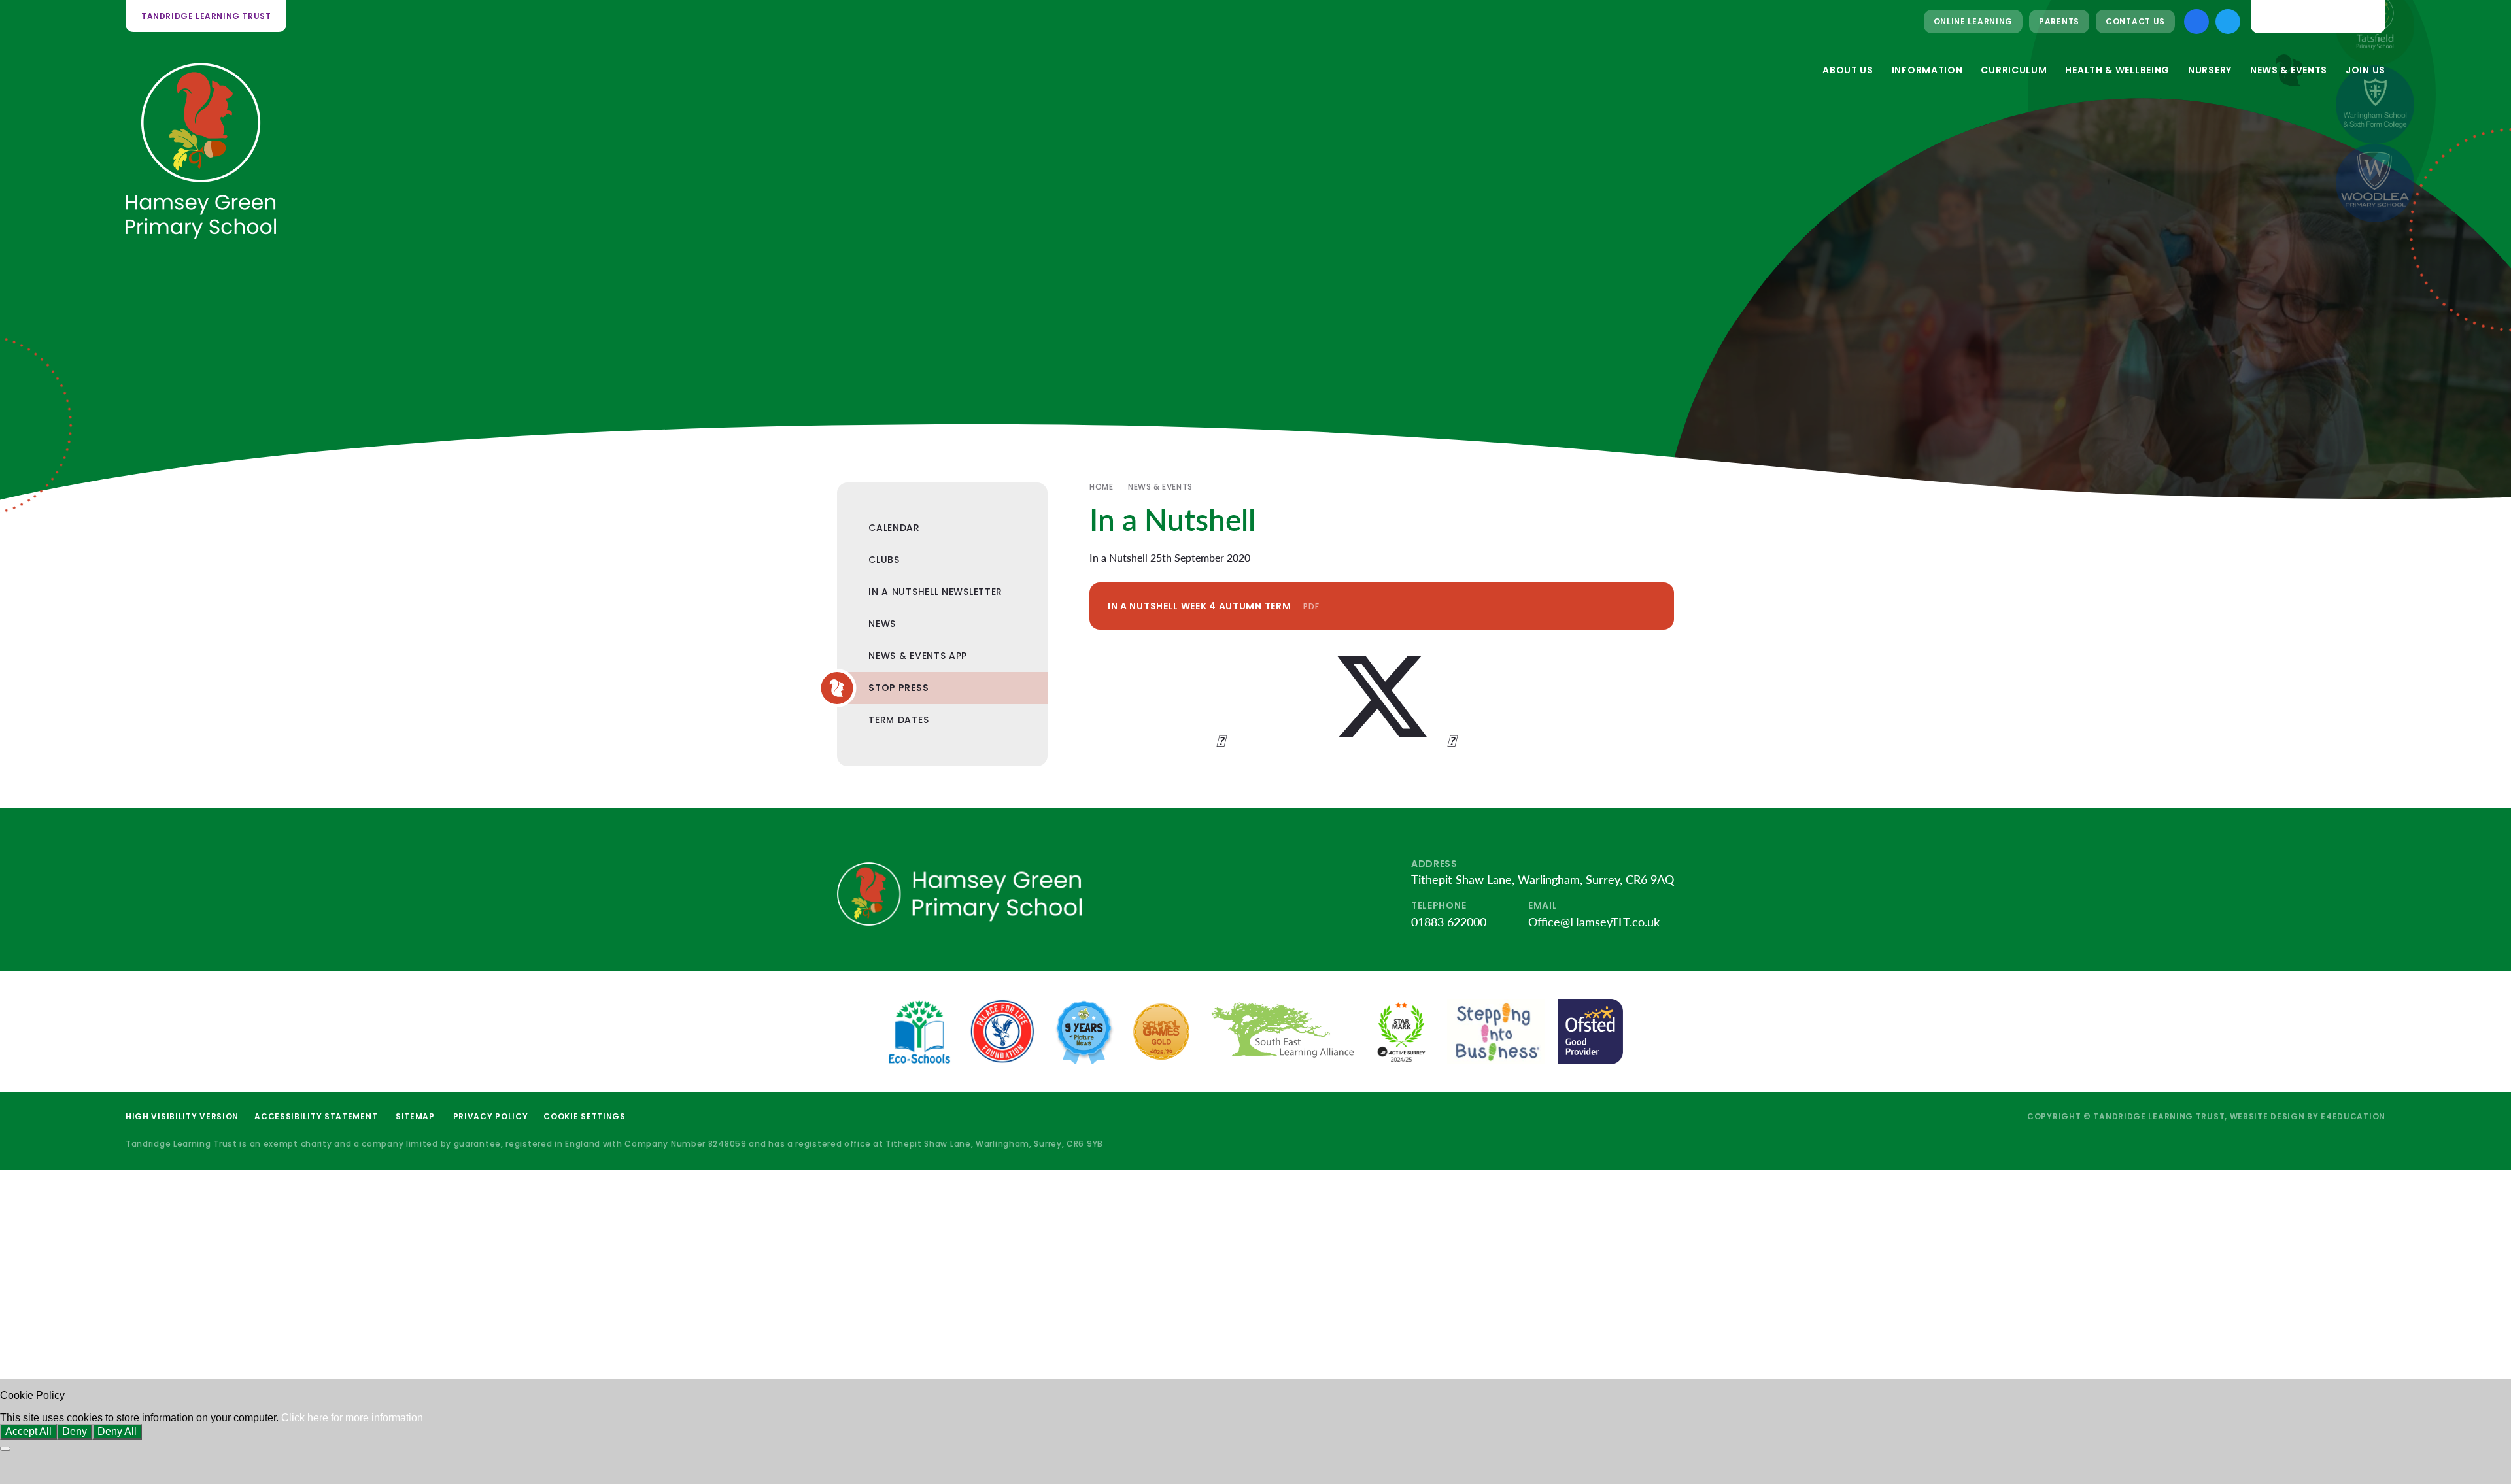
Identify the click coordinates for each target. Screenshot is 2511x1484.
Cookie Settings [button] (585, 1116)
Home (1101, 487)
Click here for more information (352, 1418)
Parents (2059, 21)
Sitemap (415, 1116)
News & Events (1160, 487)
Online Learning (1973, 21)
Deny (75, 1431)
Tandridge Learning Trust (206, 16)
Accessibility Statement (316, 1116)
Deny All (117, 1431)
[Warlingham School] (2375, 105)
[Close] (5, 1449)
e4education (2353, 1116)
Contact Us (2135, 21)
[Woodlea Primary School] (2375, 183)
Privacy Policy (491, 1116)
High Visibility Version (182, 1116)
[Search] (2365, 16)
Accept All (28, 1431)
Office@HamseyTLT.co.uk (1594, 922)
